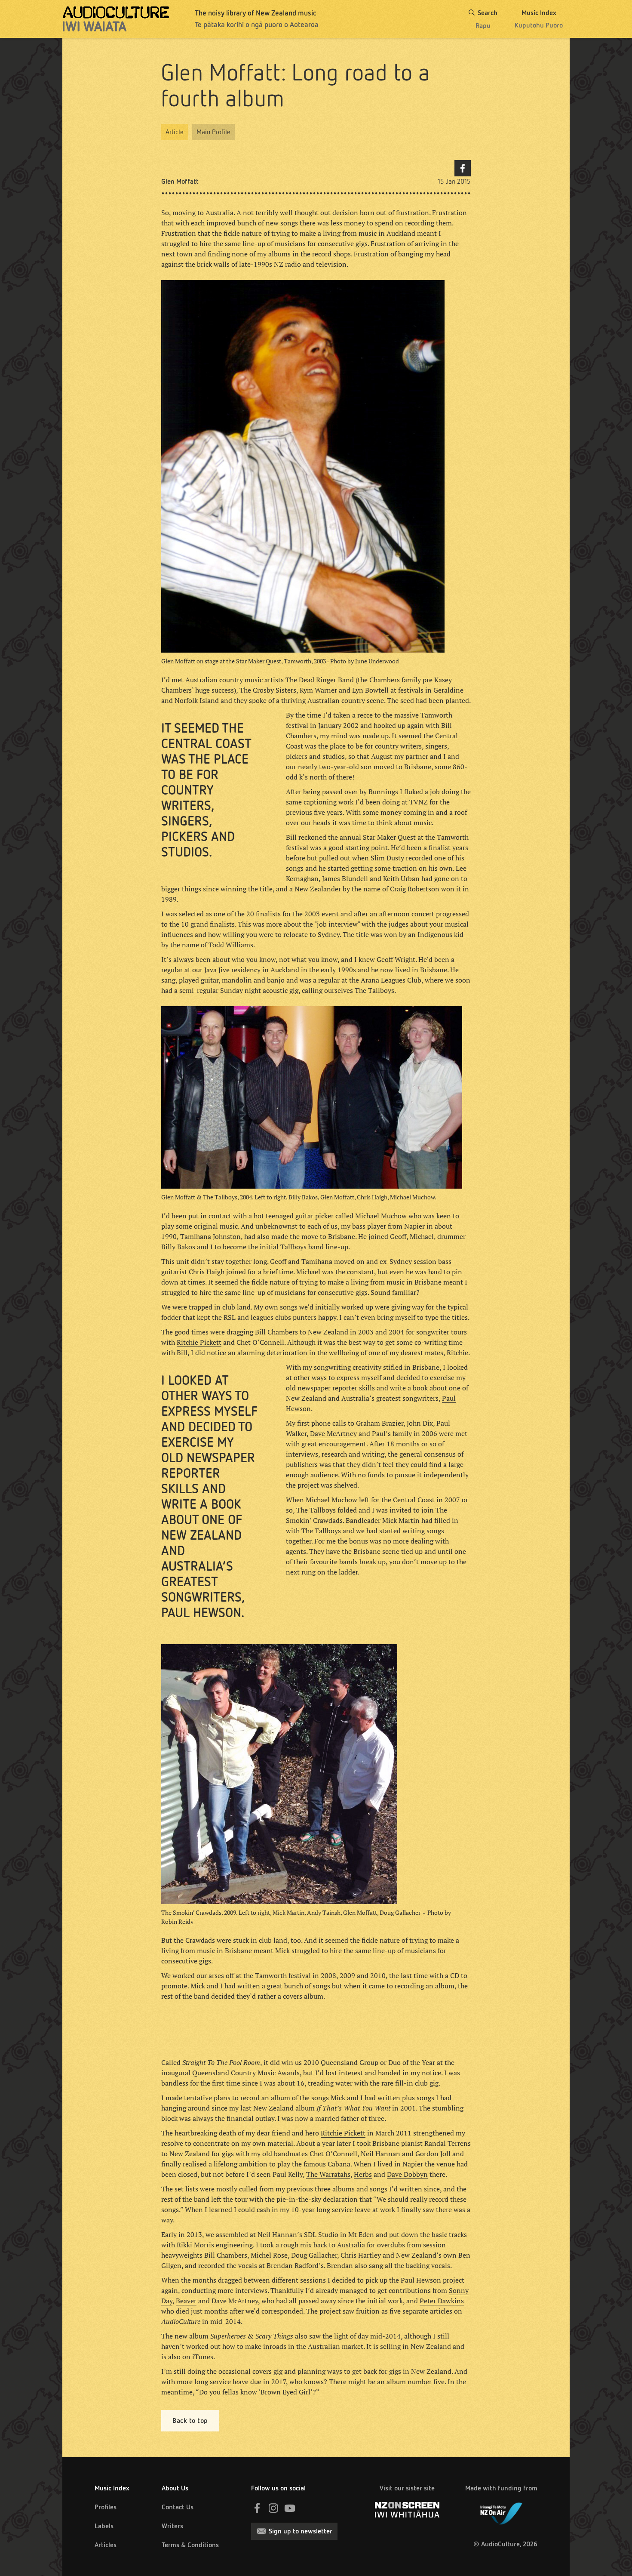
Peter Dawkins (442, 2301)
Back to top (190, 2420)
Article (175, 132)
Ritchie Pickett (199, 1342)
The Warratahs (328, 2174)
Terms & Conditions (190, 2545)
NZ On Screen (407, 2510)
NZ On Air (501, 2512)
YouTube (290, 2508)
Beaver (186, 2301)
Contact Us (178, 2507)
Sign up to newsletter (301, 2531)
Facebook (463, 168)
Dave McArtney (333, 1433)
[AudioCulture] (116, 19)
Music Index (112, 2488)
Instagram (273, 2508)
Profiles (106, 2507)
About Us (175, 2488)
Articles (106, 2545)
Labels (104, 2526)
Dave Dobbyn (407, 2174)
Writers (172, 2526)
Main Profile (213, 132)
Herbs (363, 2174)
